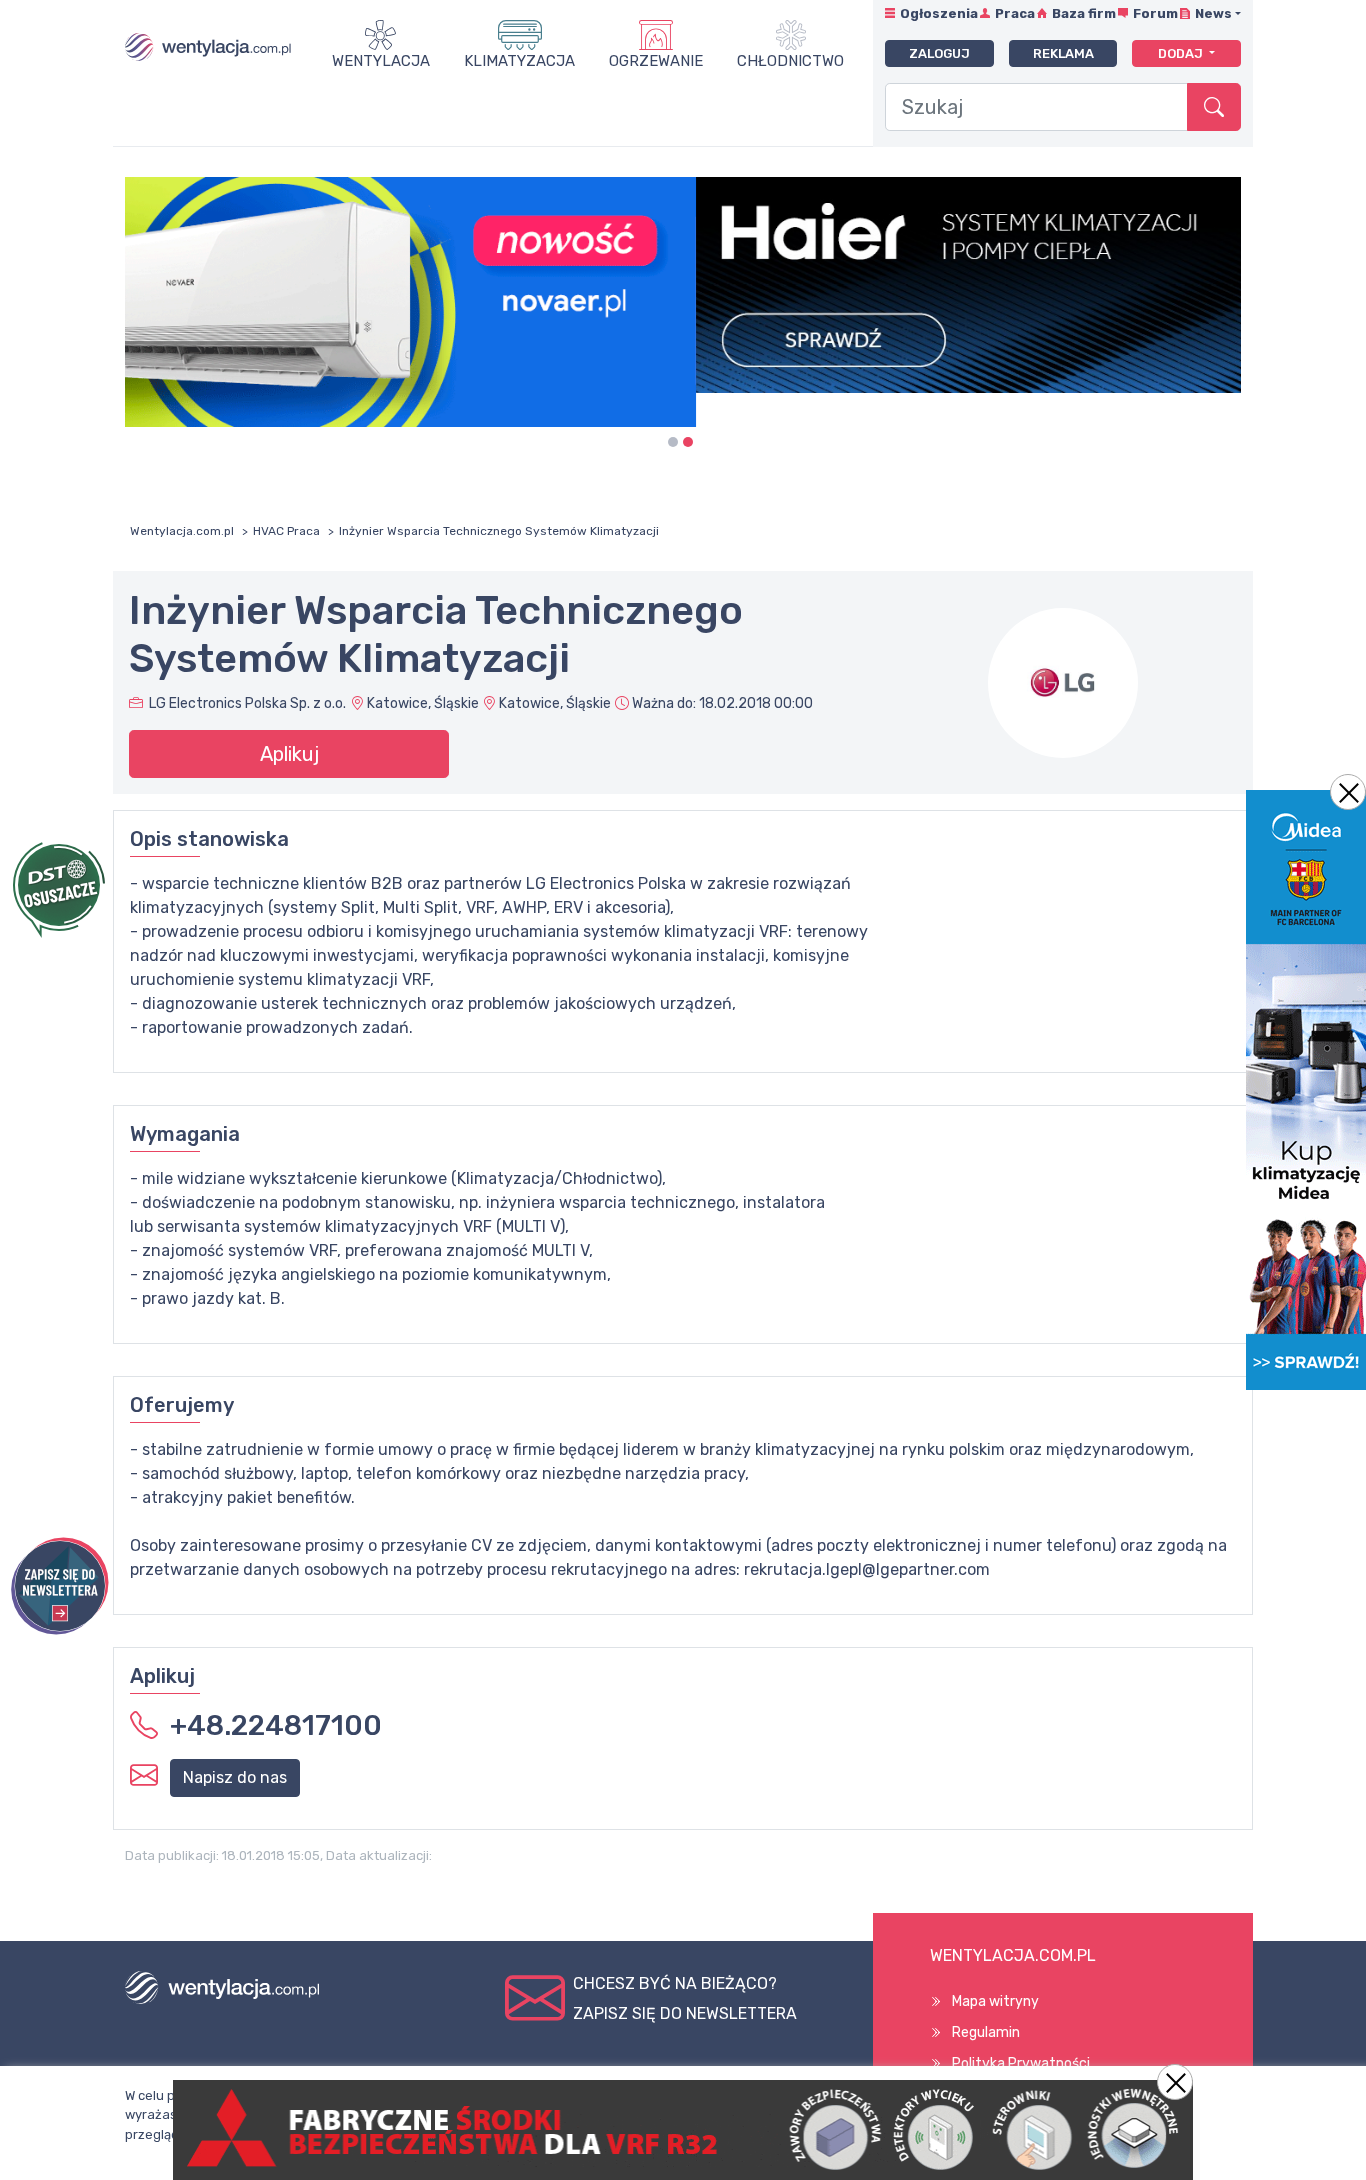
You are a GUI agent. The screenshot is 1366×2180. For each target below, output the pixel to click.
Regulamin (986, 2032)
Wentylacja (381, 61)
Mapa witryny (995, 2001)
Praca (1015, 13)
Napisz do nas (235, 1777)
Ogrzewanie (656, 61)
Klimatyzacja (519, 61)
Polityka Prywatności (1021, 2063)
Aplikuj (289, 754)
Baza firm (1084, 13)
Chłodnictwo (790, 61)
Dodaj (1182, 53)
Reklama (1063, 53)
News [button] (1213, 13)
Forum (1155, 13)
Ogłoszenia (939, 13)
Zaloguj (939, 53)
